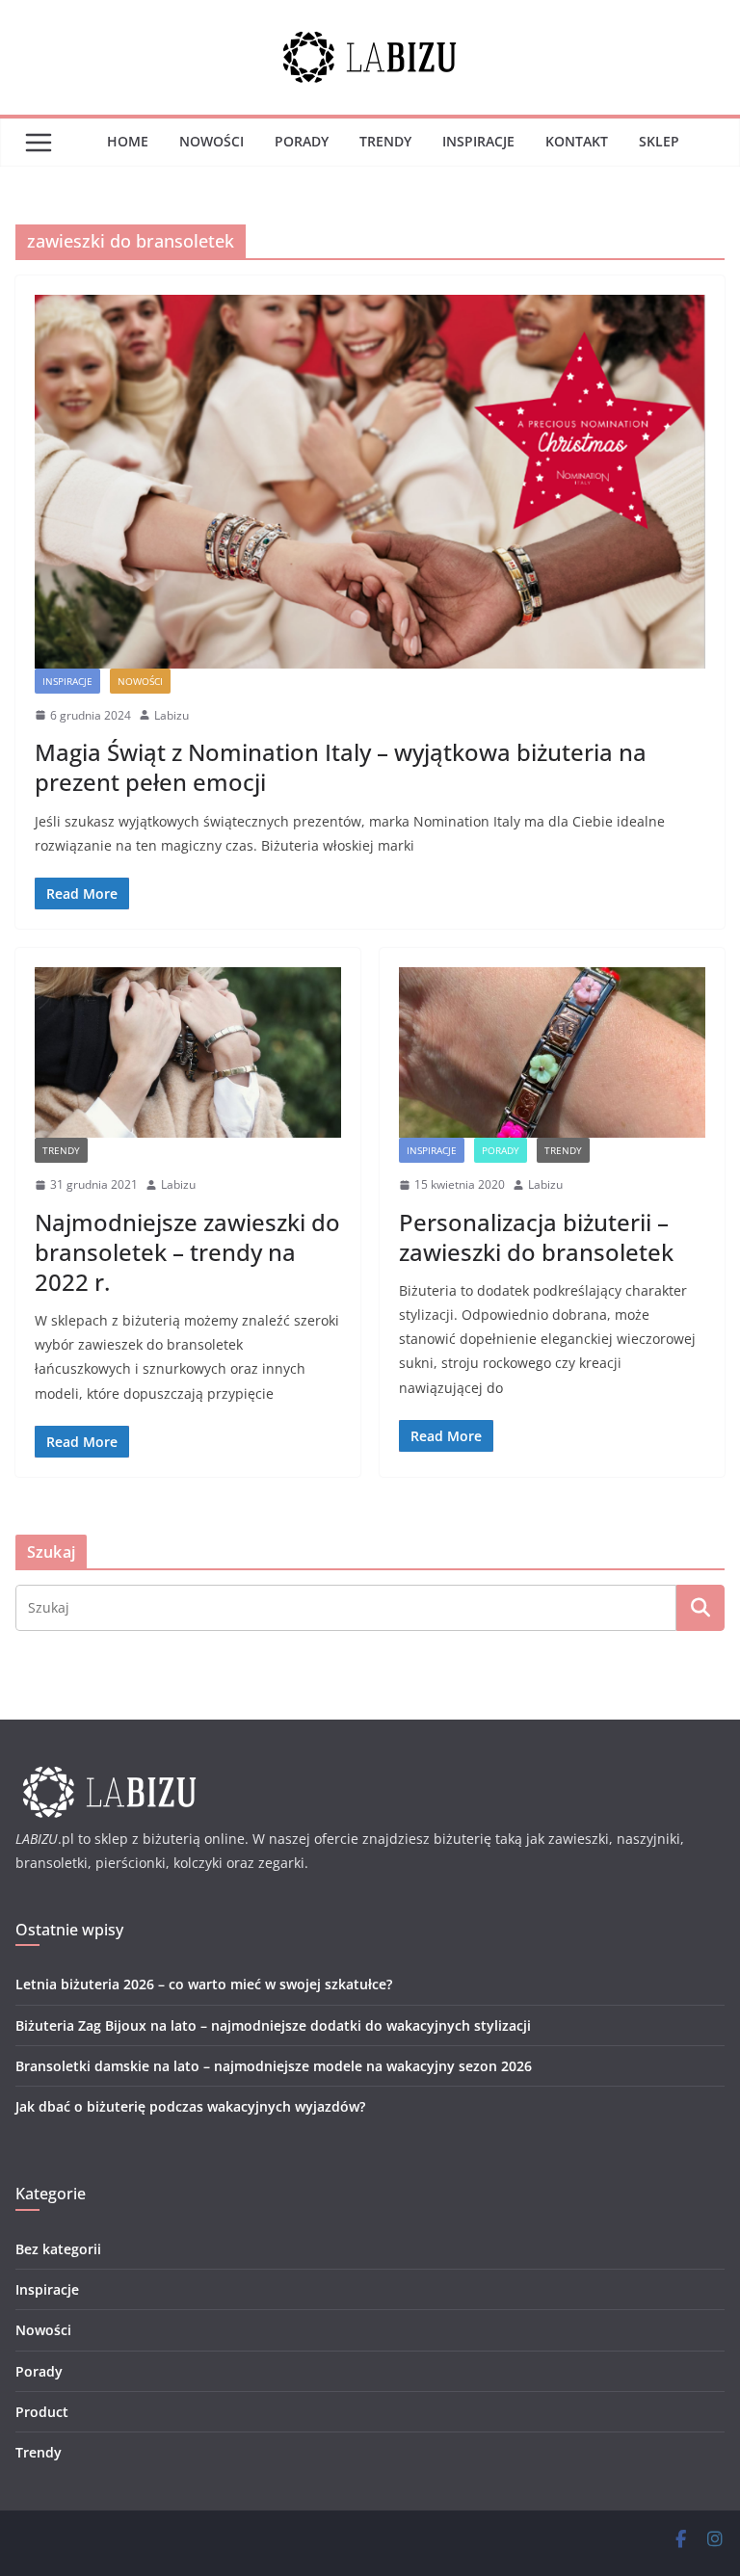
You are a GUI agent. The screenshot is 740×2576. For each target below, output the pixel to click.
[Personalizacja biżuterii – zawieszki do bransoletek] (552, 1052)
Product (42, 2412)
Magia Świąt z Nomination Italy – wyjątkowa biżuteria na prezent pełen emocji (341, 767)
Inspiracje (478, 141)
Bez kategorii (58, 2249)
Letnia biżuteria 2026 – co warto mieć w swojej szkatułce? (204, 1984)
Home (128, 141)
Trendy (385, 141)
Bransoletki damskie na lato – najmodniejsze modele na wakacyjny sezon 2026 (274, 2066)
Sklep (659, 141)
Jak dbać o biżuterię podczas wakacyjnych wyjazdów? (190, 2106)
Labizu (172, 715)
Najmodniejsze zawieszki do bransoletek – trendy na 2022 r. (187, 1252)
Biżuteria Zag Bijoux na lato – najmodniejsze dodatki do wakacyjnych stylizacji (273, 2025)
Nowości (211, 141)
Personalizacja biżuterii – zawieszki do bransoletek (536, 1237)
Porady (302, 141)
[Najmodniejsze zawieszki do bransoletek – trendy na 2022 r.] (188, 1052)
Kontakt (577, 141)
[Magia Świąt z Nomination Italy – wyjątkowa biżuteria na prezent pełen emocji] (370, 481)
